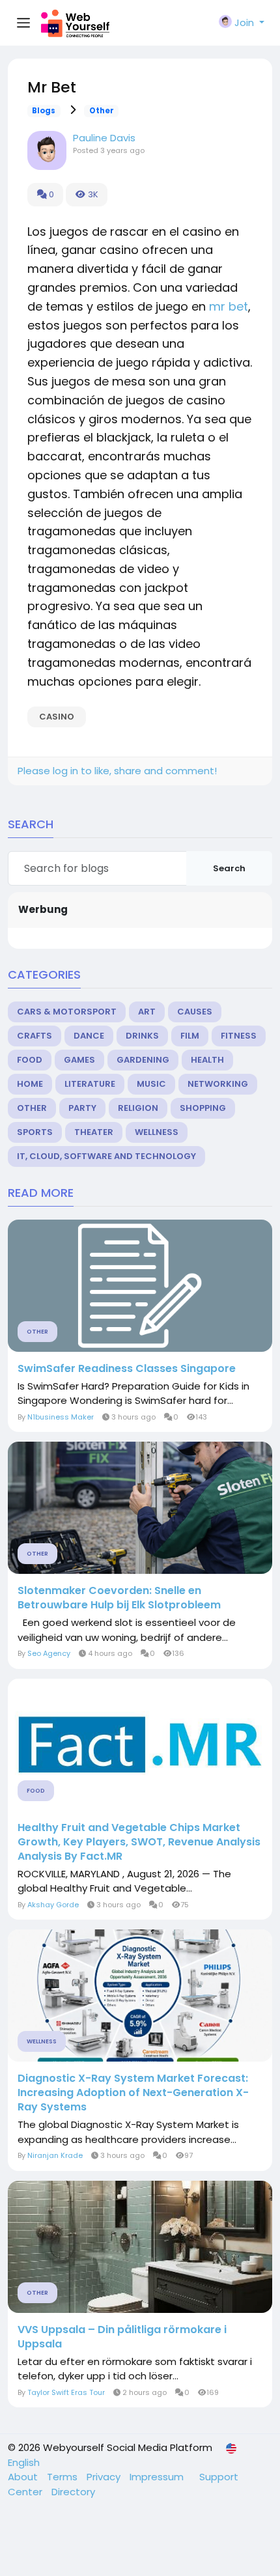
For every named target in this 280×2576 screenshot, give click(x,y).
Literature (90, 1084)
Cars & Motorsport (67, 1012)
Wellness (157, 1132)
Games (79, 1060)
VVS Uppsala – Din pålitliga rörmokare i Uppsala (122, 2337)
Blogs (44, 111)
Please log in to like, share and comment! (117, 771)
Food (30, 1060)
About (24, 2477)
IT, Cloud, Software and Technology (106, 1156)
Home (30, 1084)
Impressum (158, 2477)
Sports (35, 1132)
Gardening (143, 1060)
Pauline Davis (104, 138)
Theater (94, 1132)
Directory (73, 2492)
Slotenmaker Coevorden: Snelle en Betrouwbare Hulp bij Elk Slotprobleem (119, 1598)
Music (151, 1084)
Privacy (105, 2477)
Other (102, 111)
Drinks (142, 1036)
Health (207, 1060)
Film (190, 1036)
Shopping (203, 1108)
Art (147, 1012)
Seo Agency (49, 1653)
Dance (89, 1036)
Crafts (35, 1036)
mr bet (229, 306)
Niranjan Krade (55, 2155)
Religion (138, 1108)
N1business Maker (61, 1417)
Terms (63, 2477)
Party (82, 1108)
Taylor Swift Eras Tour (66, 2392)
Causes (195, 1012)
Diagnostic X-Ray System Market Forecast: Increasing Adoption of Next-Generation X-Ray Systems (133, 2093)
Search (229, 868)
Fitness (239, 1036)
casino (57, 717)
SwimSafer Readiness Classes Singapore (127, 1369)
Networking (218, 1084)
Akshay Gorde (53, 1905)
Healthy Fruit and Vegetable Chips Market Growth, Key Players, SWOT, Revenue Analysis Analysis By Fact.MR (139, 1842)
